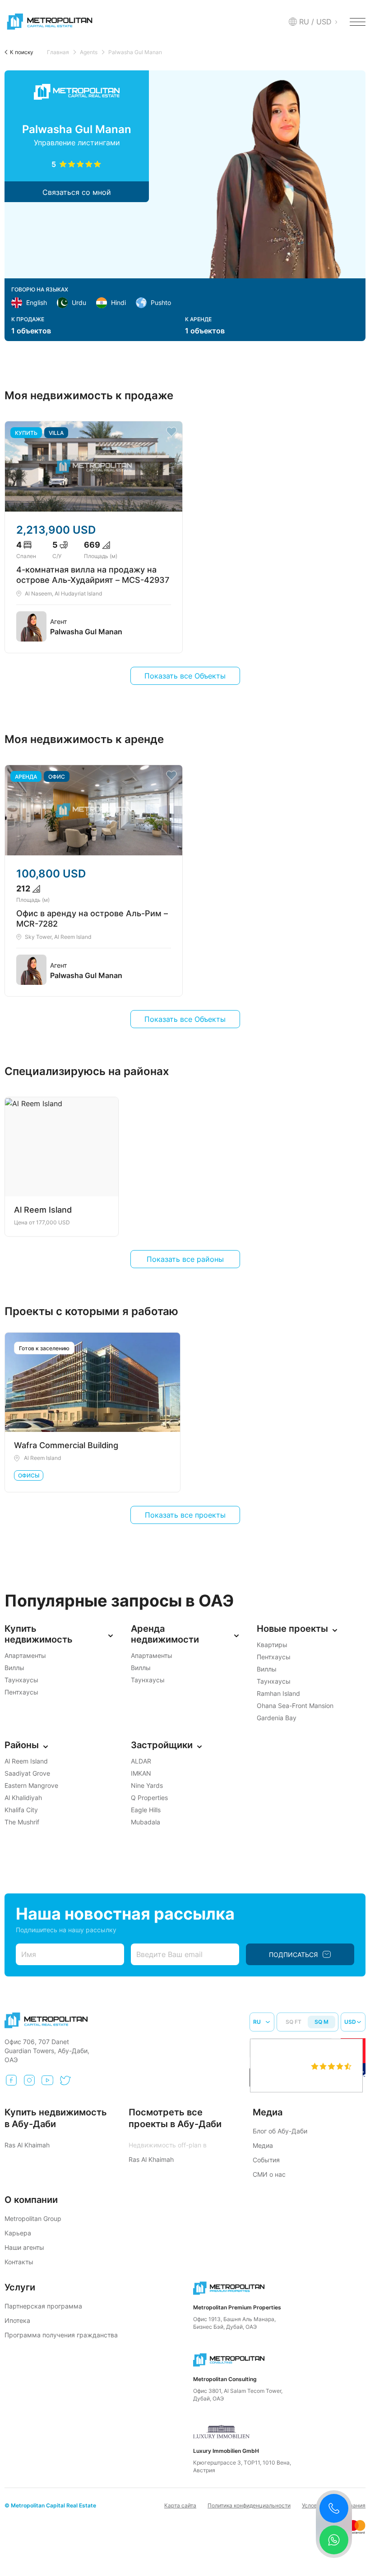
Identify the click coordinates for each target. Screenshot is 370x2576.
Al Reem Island (42, 1458)
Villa (56, 433)
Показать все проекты (185, 1515)
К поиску (22, 52)
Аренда (26, 777)
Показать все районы (185, 1259)
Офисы (29, 1475)
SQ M (321, 2022)
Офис (57, 777)
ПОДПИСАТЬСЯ (293, 1955)
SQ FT (294, 2022)
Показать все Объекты (185, 676)
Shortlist (171, 432)
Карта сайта (180, 2505)
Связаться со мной (77, 192)
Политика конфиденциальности (249, 2505)
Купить (26, 433)
